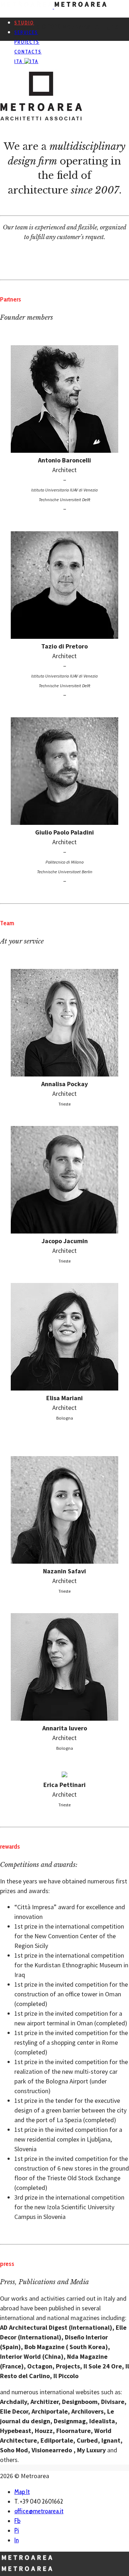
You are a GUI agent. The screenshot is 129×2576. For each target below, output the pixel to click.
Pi (17, 2530)
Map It (22, 2492)
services (26, 32)
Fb (17, 2521)
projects (27, 42)
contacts (28, 52)
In (16, 2540)
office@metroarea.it (39, 2511)
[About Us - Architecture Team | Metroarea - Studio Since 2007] (53, 6)
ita (19, 61)
